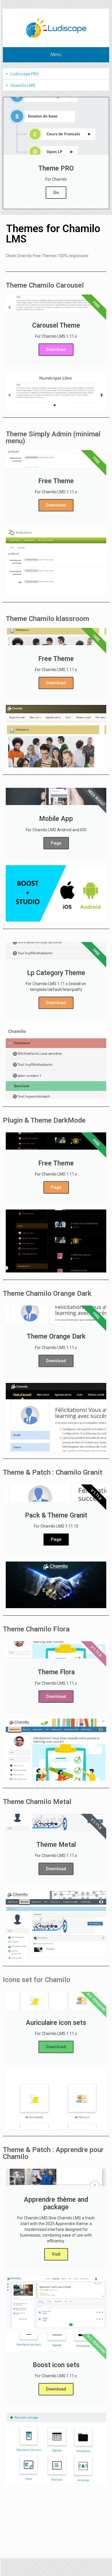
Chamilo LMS (23, 85)
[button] (56, 74)
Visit (56, 2254)
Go (56, 192)
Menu (56, 55)
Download (56, 349)
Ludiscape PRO (25, 74)
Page (56, 843)
